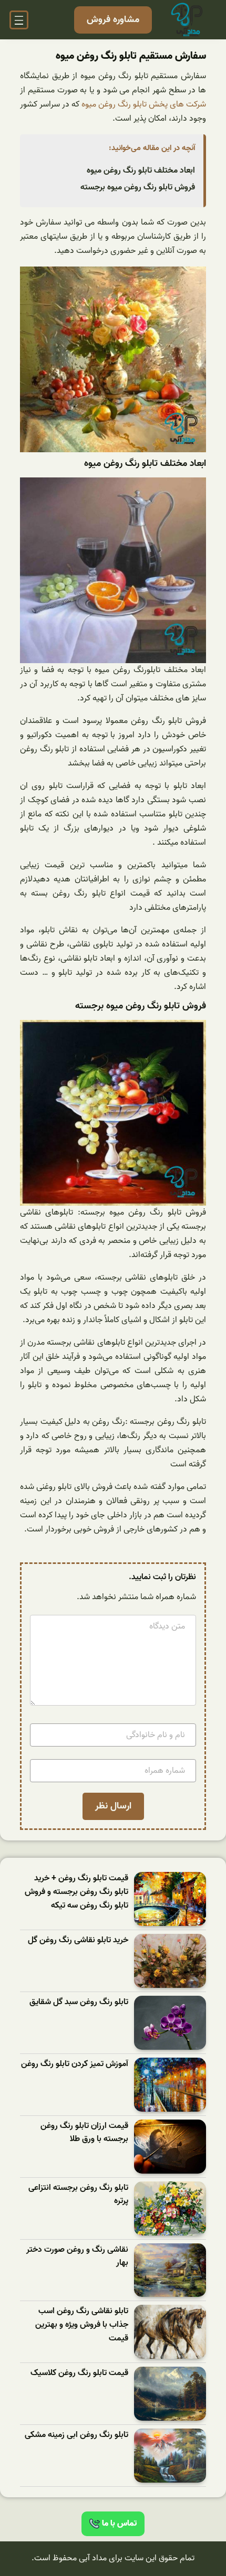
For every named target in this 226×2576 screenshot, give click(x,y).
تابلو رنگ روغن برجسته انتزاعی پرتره (78, 2195)
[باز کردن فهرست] (19, 20)
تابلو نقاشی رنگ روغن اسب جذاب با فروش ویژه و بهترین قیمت (82, 2325)
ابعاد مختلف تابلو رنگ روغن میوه (141, 171)
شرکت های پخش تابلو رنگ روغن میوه (144, 104)
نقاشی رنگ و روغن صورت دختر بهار (77, 2257)
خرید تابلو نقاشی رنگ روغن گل (78, 1940)
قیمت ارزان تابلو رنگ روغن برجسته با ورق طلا (84, 2133)
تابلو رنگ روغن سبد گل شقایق (79, 2002)
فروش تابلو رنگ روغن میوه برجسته (138, 187)
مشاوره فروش (113, 20)
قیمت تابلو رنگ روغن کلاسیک (79, 2373)
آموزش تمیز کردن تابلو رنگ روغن (75, 2064)
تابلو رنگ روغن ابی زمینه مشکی (76, 2435)
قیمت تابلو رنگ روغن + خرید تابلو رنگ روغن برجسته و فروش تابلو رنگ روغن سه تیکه (76, 1892)
